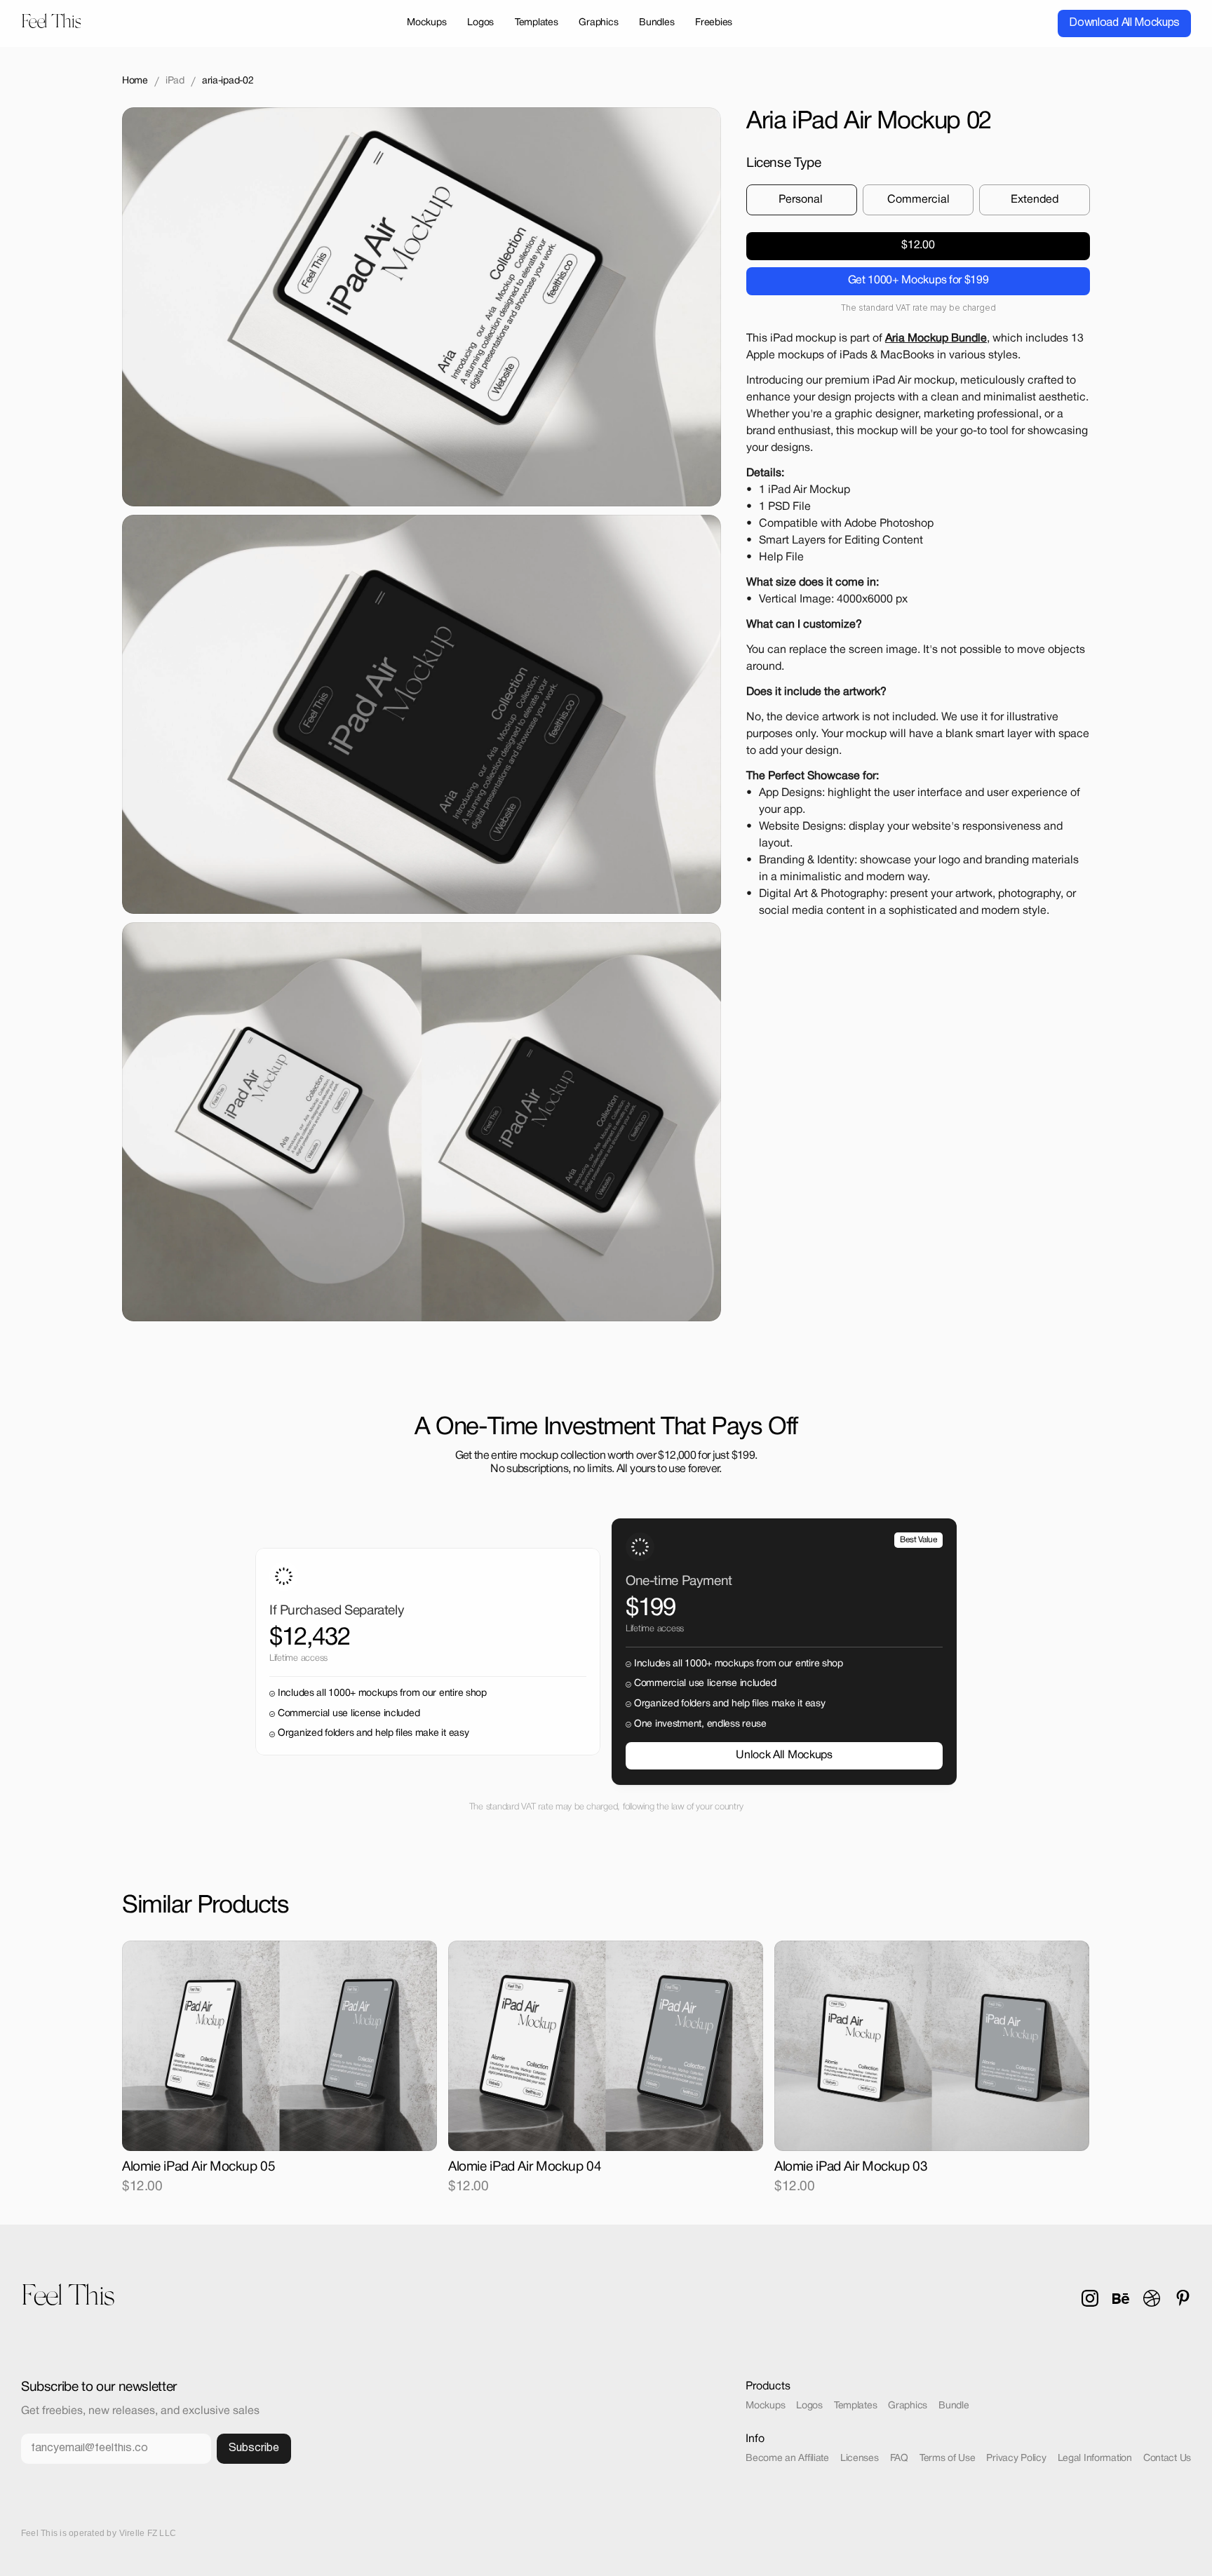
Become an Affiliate (787, 2459)
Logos (809, 2406)
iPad (175, 81)
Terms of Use (948, 2459)
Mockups (765, 2406)
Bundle (954, 2406)
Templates (855, 2406)
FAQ (899, 2459)
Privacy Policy (1016, 2459)
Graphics (908, 2406)
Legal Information (1095, 2459)
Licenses (860, 2459)
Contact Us (1167, 2459)
